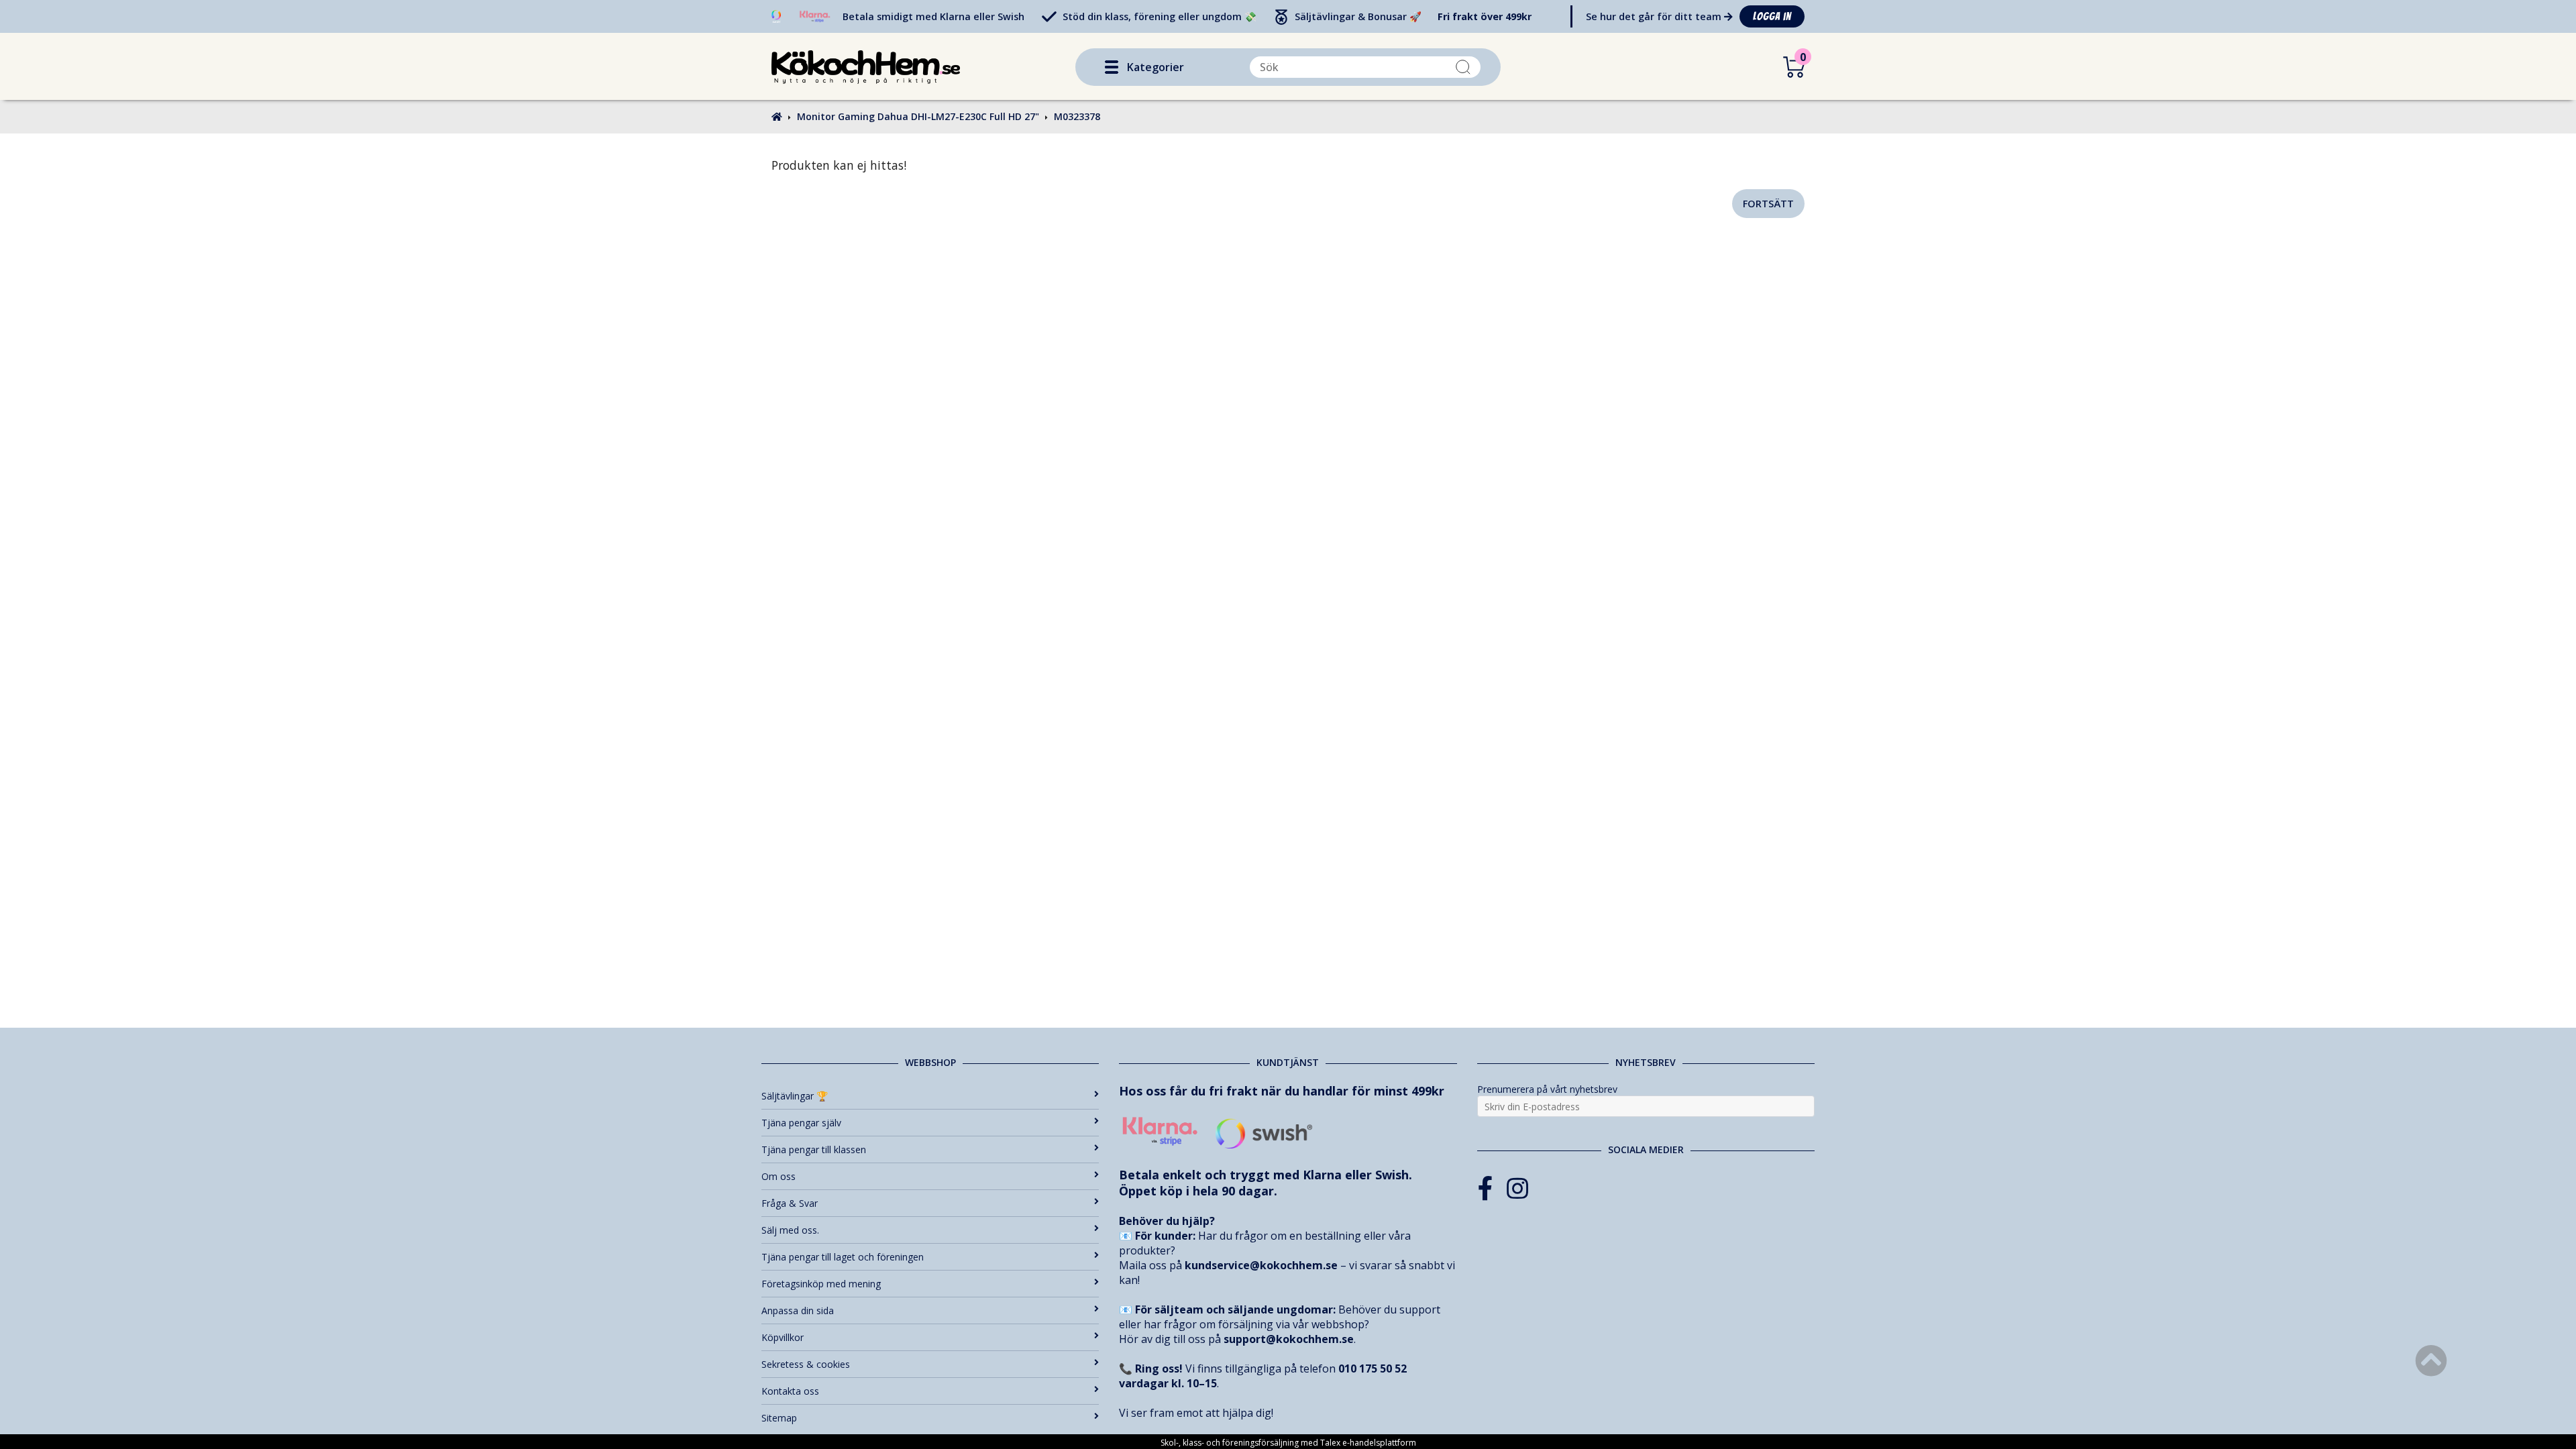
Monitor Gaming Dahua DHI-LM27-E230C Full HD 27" (918, 116)
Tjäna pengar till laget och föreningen (843, 1257)
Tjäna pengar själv (801, 1123)
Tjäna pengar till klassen (814, 1149)
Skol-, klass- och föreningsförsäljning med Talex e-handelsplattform (1288, 1443)
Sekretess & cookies (806, 1364)
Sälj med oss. (790, 1230)
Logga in (1772, 16)
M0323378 (1077, 116)
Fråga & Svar (790, 1203)
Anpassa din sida (798, 1310)
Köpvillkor (783, 1337)
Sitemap (779, 1418)
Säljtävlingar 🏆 (795, 1096)
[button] (1112, 67)
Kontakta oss (790, 1391)
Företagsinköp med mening (821, 1284)
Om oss (779, 1176)
